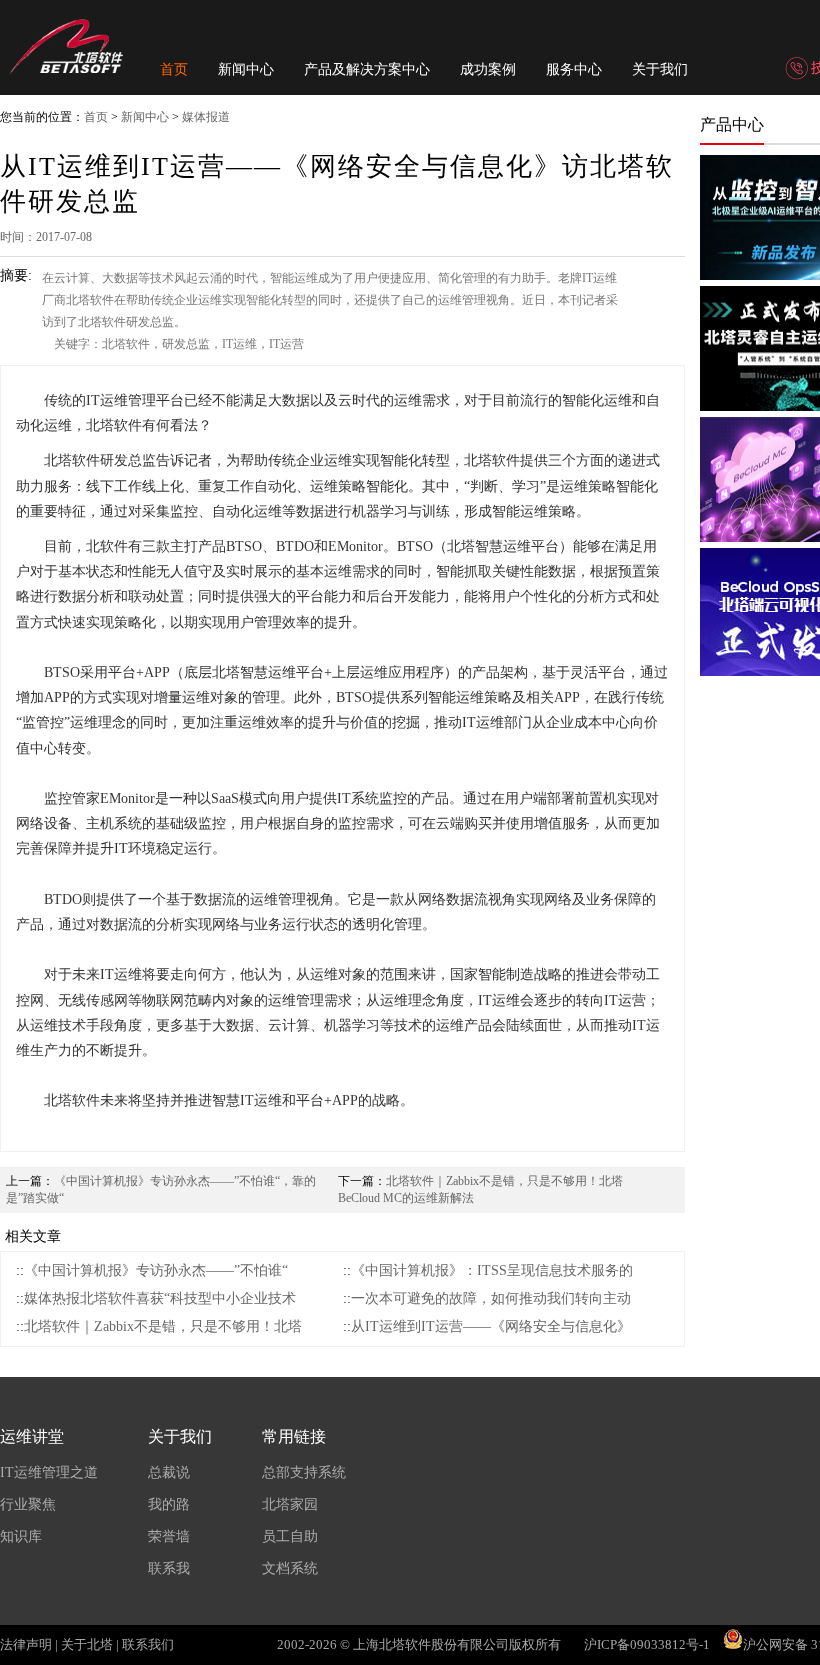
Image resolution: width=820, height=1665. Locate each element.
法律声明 (26, 1644)
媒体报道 (206, 117)
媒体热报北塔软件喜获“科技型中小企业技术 (160, 1298)
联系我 (169, 1568)
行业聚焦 (28, 1504)
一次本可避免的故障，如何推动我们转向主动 (491, 1298)
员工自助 (290, 1536)
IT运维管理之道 (49, 1472)
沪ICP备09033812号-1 (647, 1644)
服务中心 (574, 69)
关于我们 (660, 69)
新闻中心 (246, 69)
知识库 (21, 1536)
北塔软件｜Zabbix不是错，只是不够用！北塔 (163, 1326)
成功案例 (488, 69)
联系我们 (148, 1644)
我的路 (169, 1504)
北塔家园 (290, 1504)
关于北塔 (87, 1644)
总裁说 (169, 1472)
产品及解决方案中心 (367, 69)
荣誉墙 (169, 1536)
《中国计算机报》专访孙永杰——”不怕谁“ (156, 1270)
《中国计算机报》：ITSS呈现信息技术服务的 (492, 1270)
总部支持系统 (304, 1472)
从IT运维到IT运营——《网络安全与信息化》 (491, 1326)
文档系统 (290, 1568)
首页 (174, 69)
